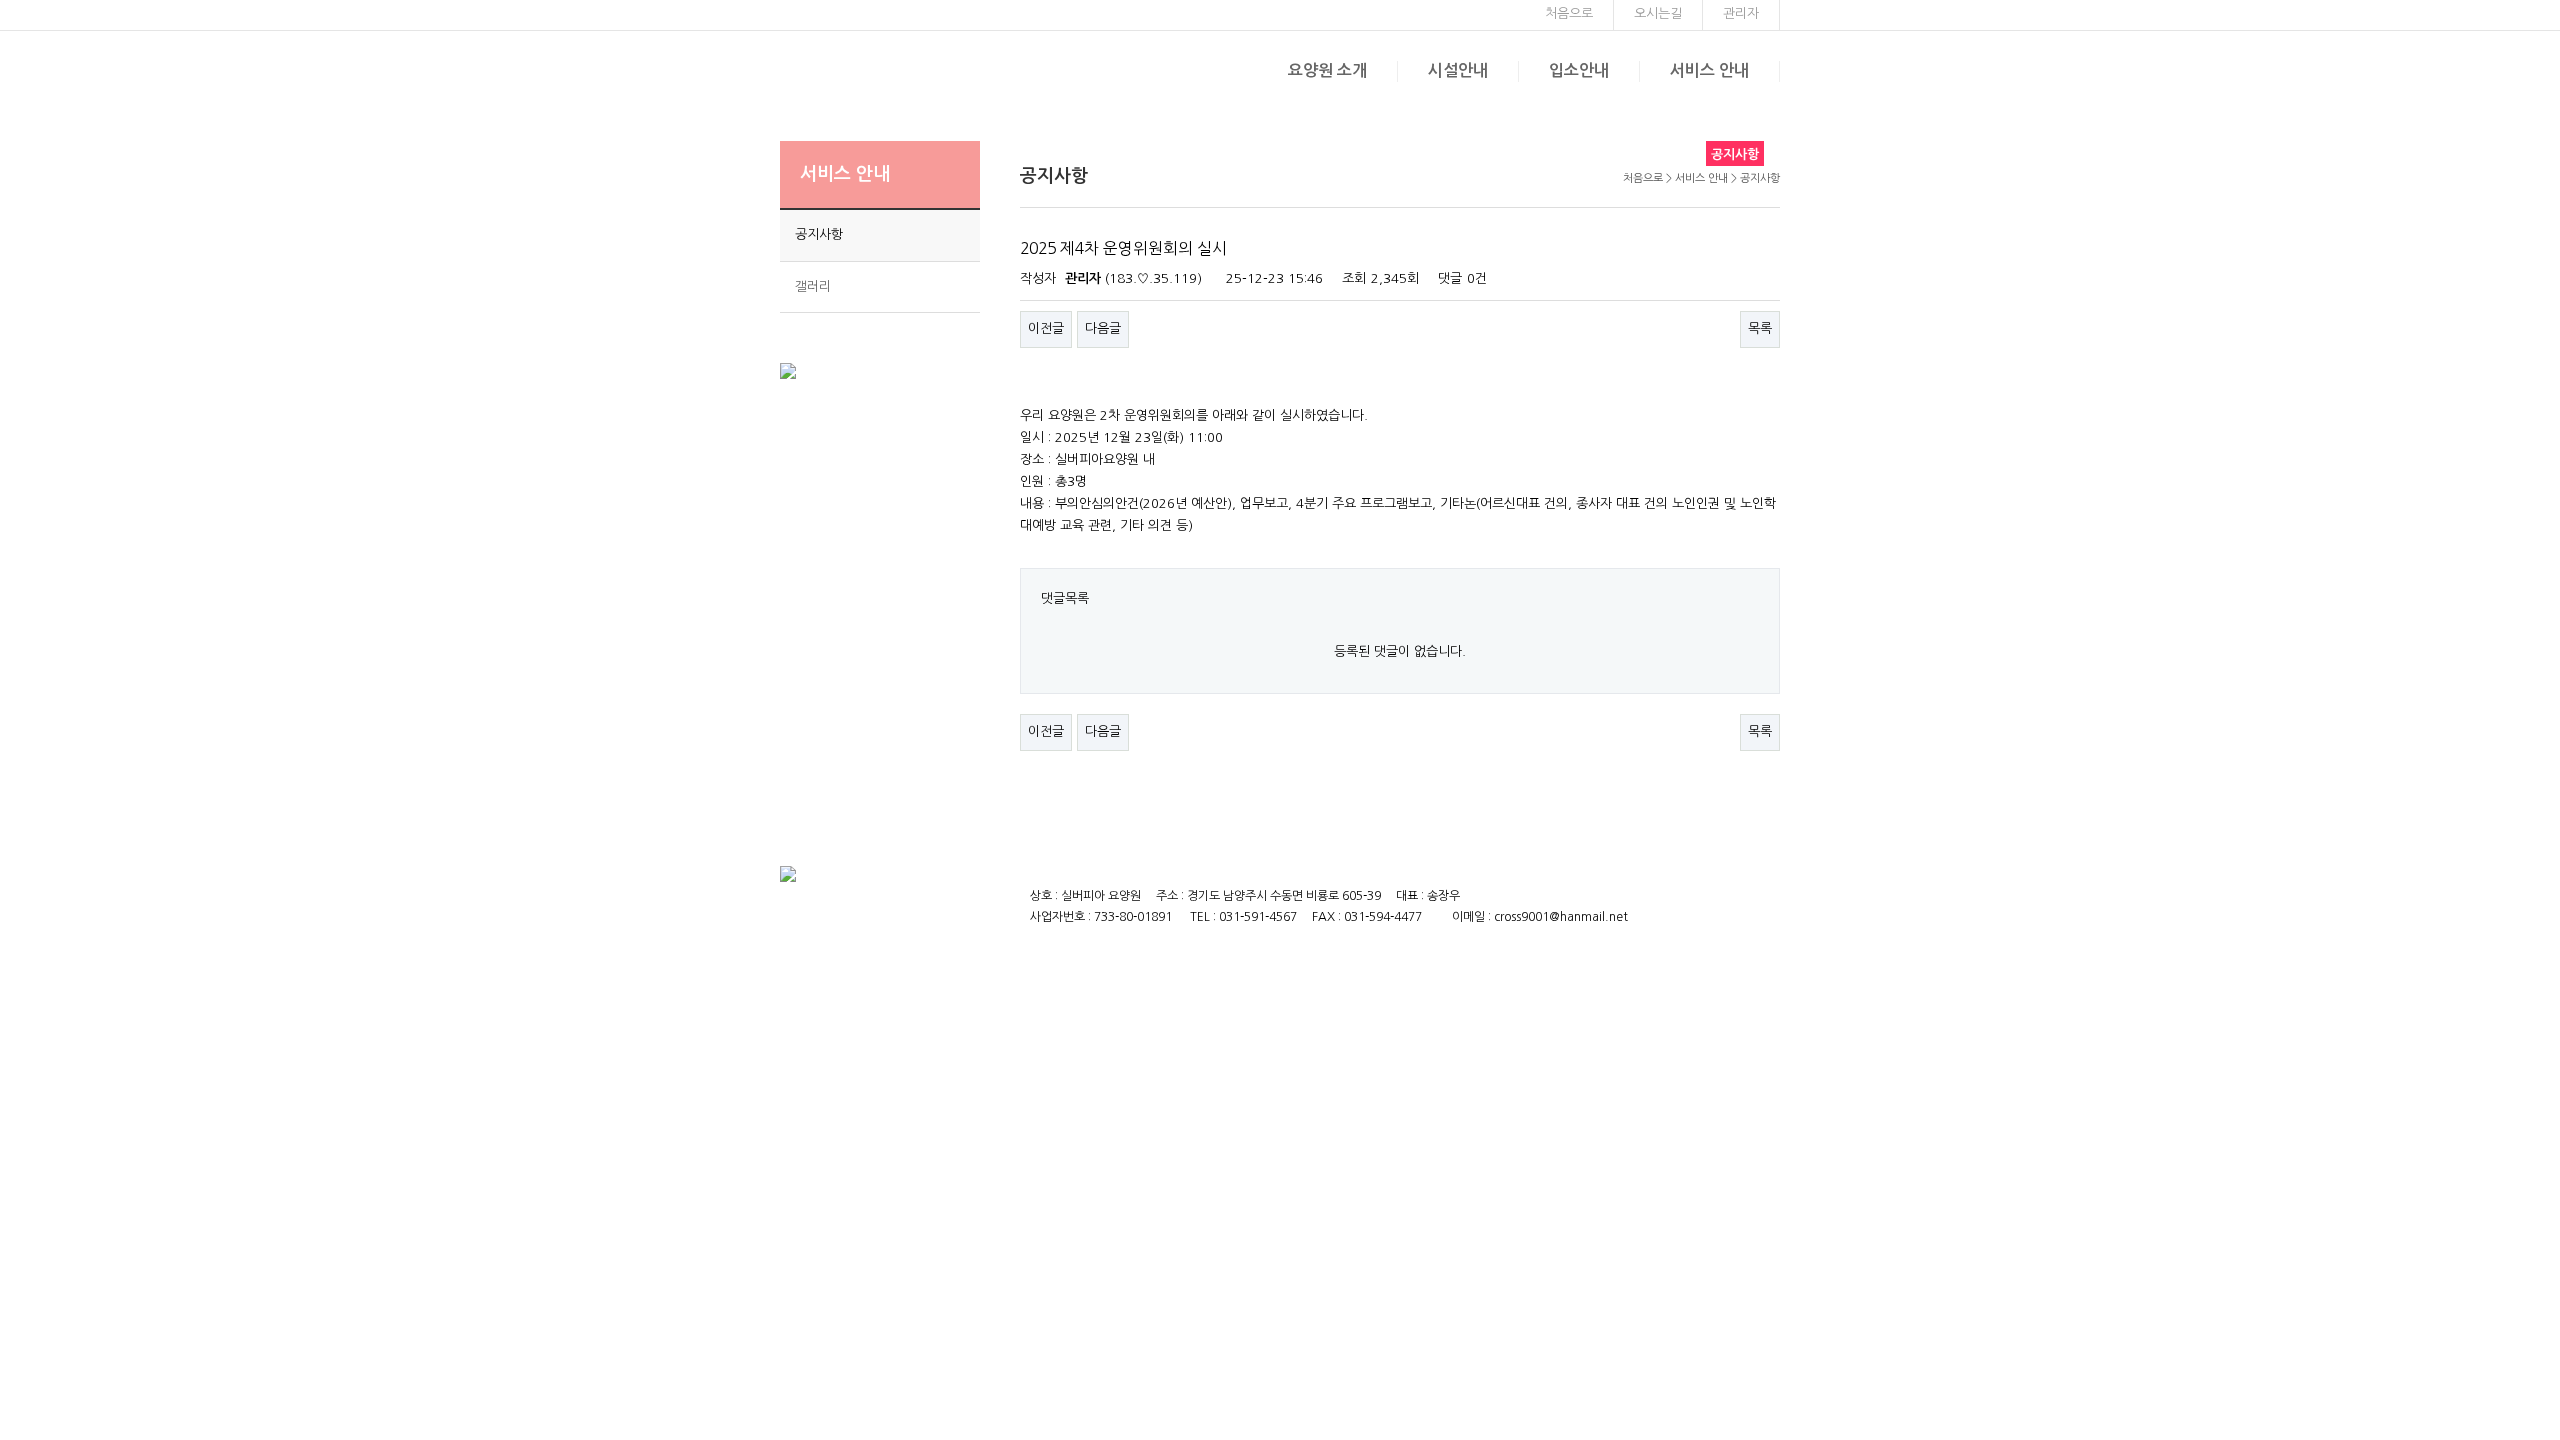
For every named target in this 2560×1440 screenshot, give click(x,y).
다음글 (1103, 328)
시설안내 (1458, 70)
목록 (1760, 328)
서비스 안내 (1709, 70)
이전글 (1046, 328)
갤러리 (813, 286)
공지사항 (819, 234)
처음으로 (1569, 13)
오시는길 (1658, 13)
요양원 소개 (1327, 70)
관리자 (1741, 13)
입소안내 (1579, 70)
